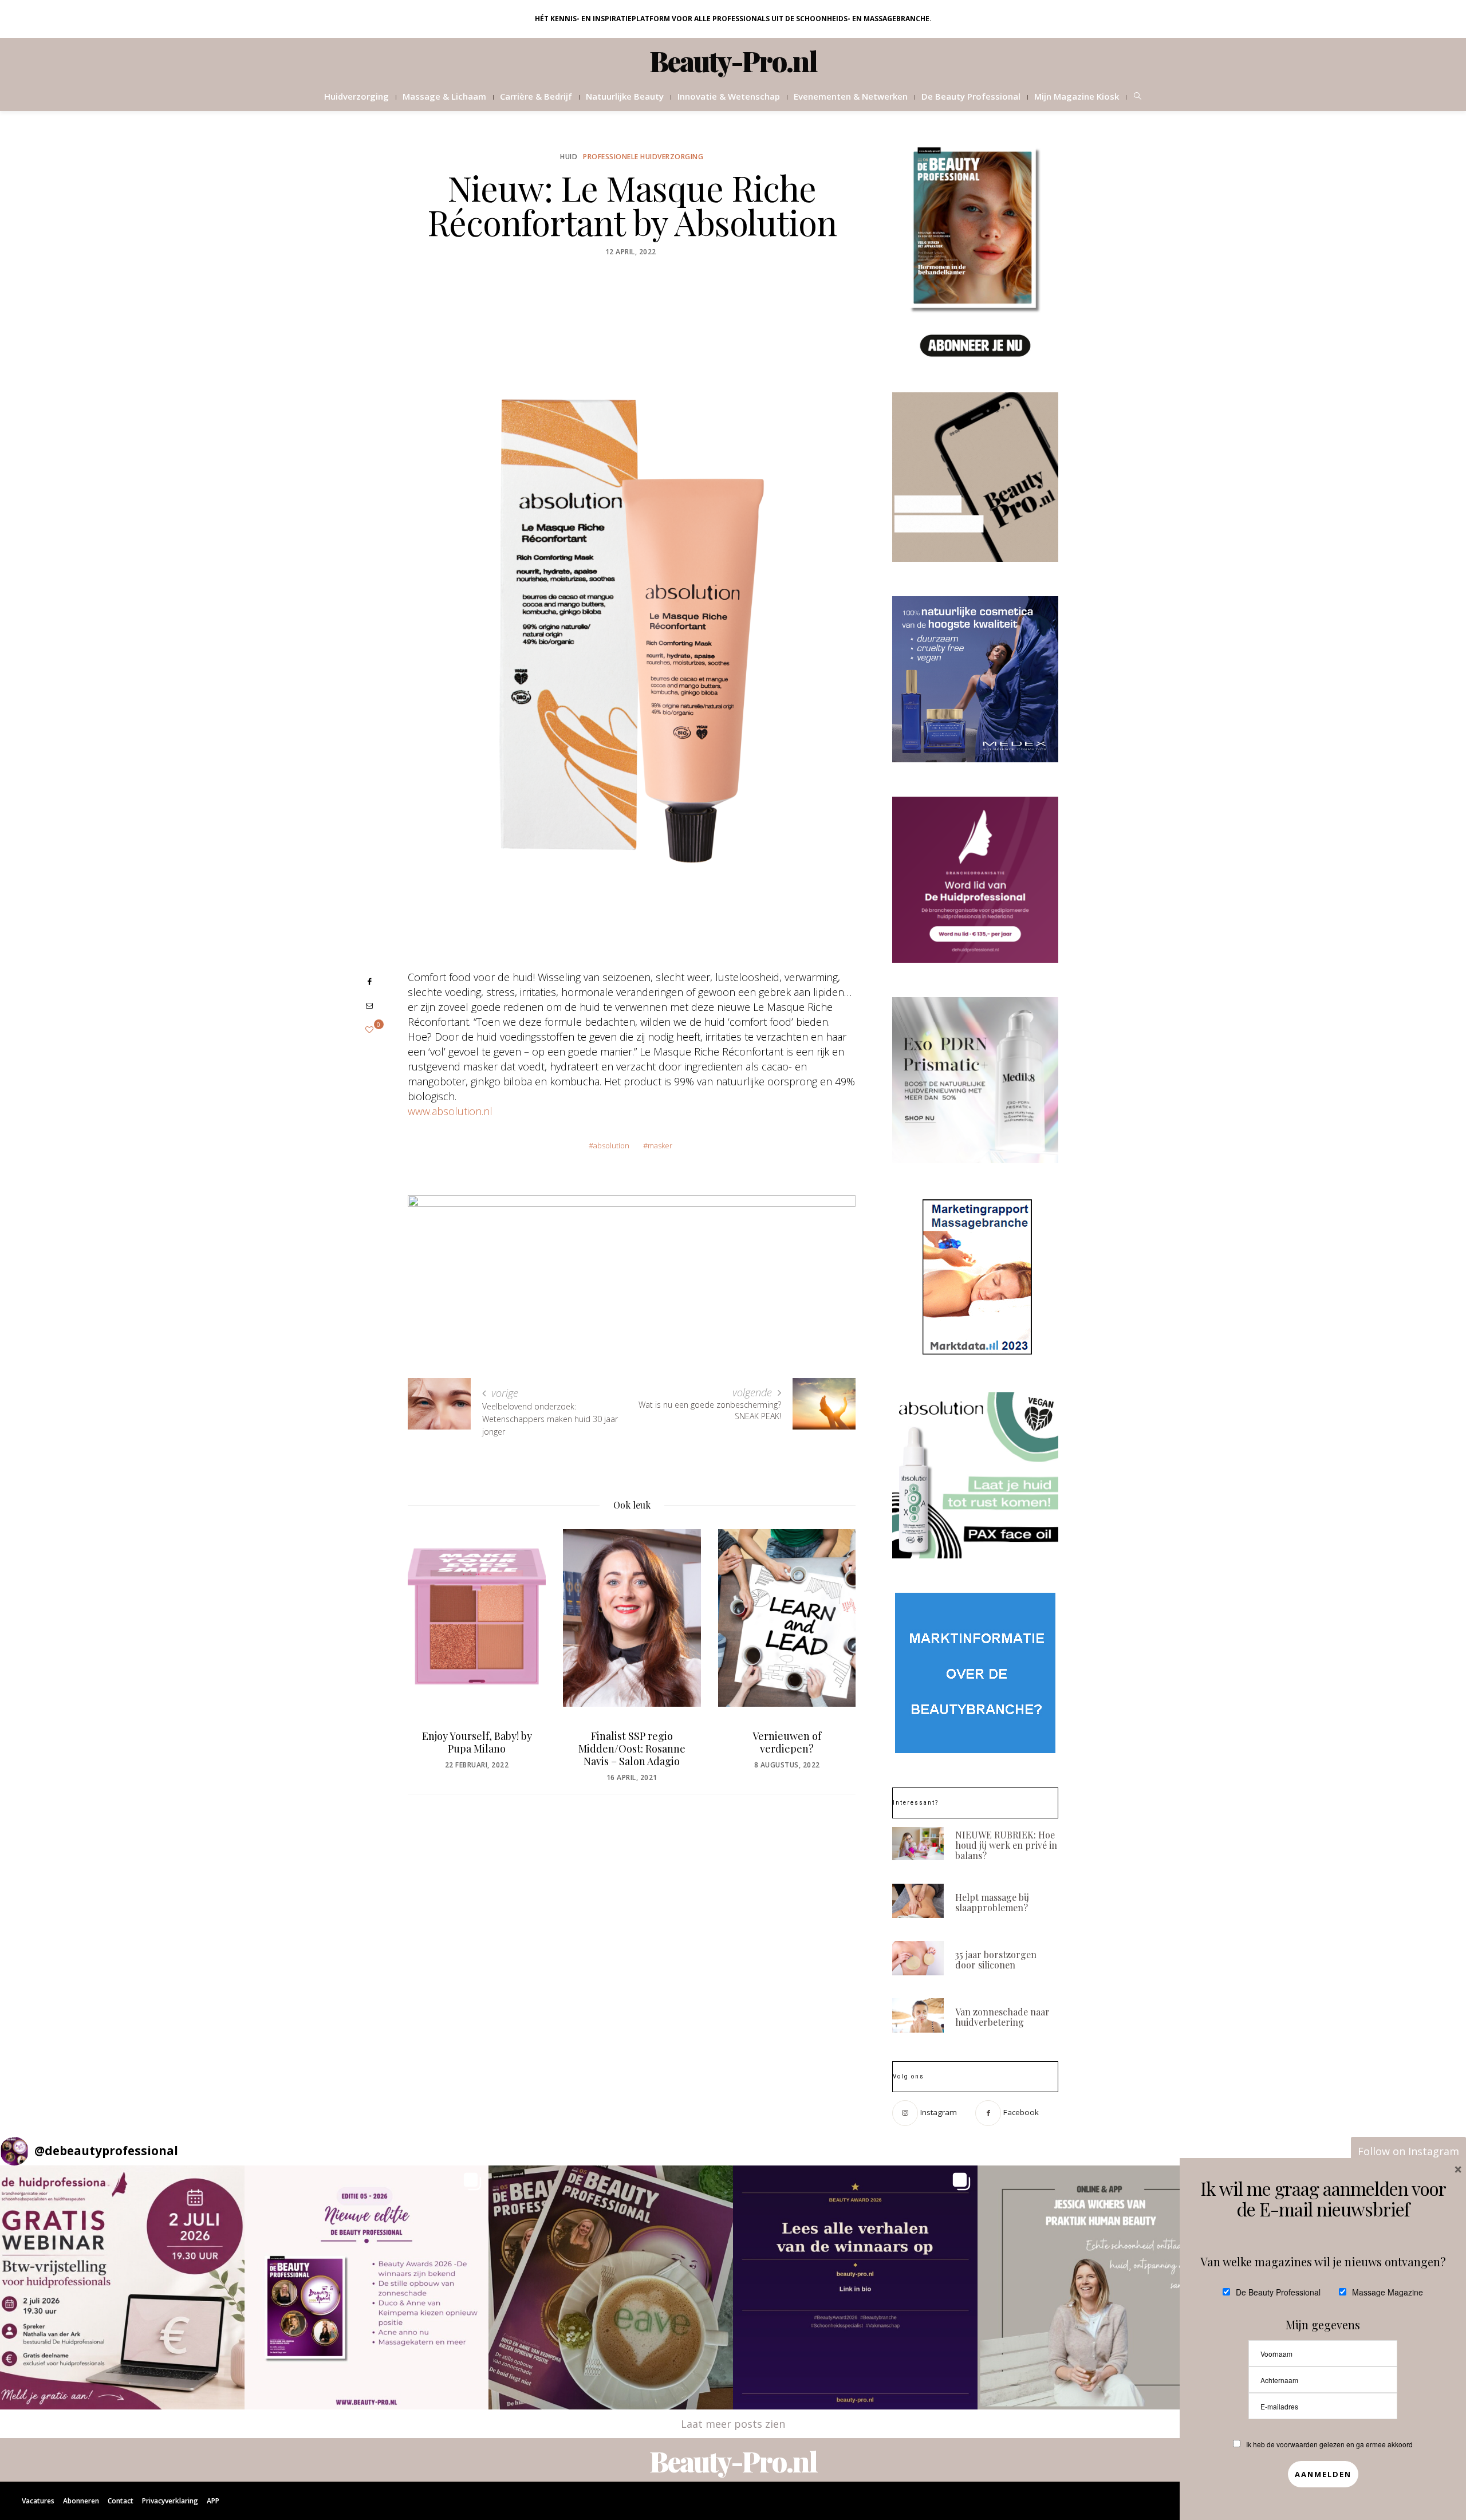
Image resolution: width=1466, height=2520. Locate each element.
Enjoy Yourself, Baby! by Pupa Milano (477, 1742)
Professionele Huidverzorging (643, 157)
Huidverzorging (356, 96)
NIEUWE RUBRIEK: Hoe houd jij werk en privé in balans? (1006, 1845)
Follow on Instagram (1408, 2151)
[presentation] (434, 1638)
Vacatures (38, 2501)
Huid (569, 157)
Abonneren (81, 2501)
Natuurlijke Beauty (625, 96)
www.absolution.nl (450, 1111)
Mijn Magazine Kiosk (1077, 96)
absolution (611, 1145)
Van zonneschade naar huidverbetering (1002, 2017)
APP (213, 2501)
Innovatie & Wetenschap (729, 96)
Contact (121, 2501)
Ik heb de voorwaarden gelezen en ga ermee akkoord (1329, 2444)
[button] (122, 2288)
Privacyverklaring (170, 2501)
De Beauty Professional (971, 96)
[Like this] (369, 1029)
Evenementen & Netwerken (851, 96)
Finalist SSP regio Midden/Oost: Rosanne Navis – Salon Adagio (632, 1749)
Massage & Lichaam (444, 96)
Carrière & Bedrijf (536, 96)
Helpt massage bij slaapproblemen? (992, 1902)
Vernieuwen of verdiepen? (787, 1742)
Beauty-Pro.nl (733, 61)
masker (660, 1145)
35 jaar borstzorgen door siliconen (996, 1960)
